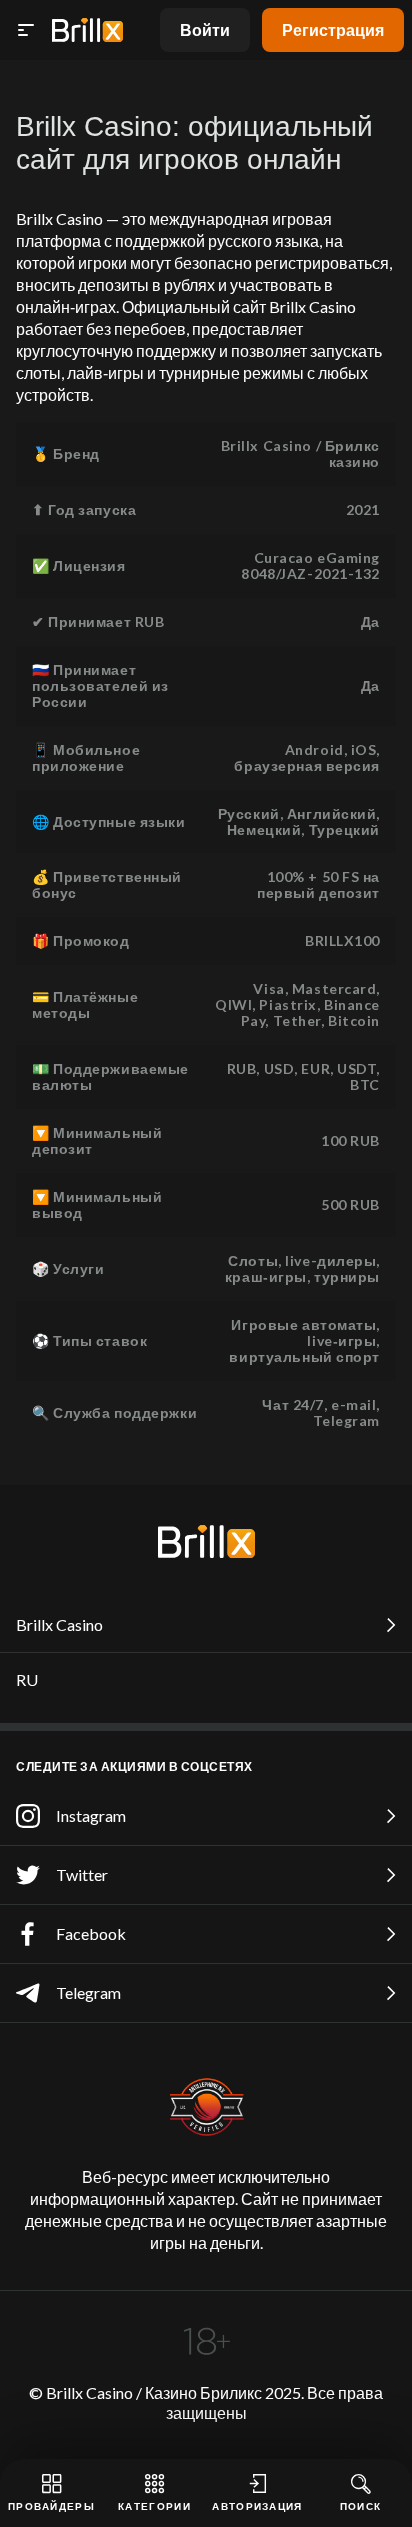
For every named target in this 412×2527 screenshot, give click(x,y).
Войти (205, 29)
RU (27, 1679)
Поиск (361, 2506)
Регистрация (333, 29)
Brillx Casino (59, 1624)
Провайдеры (51, 2506)
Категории (154, 2506)
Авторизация (257, 2506)
